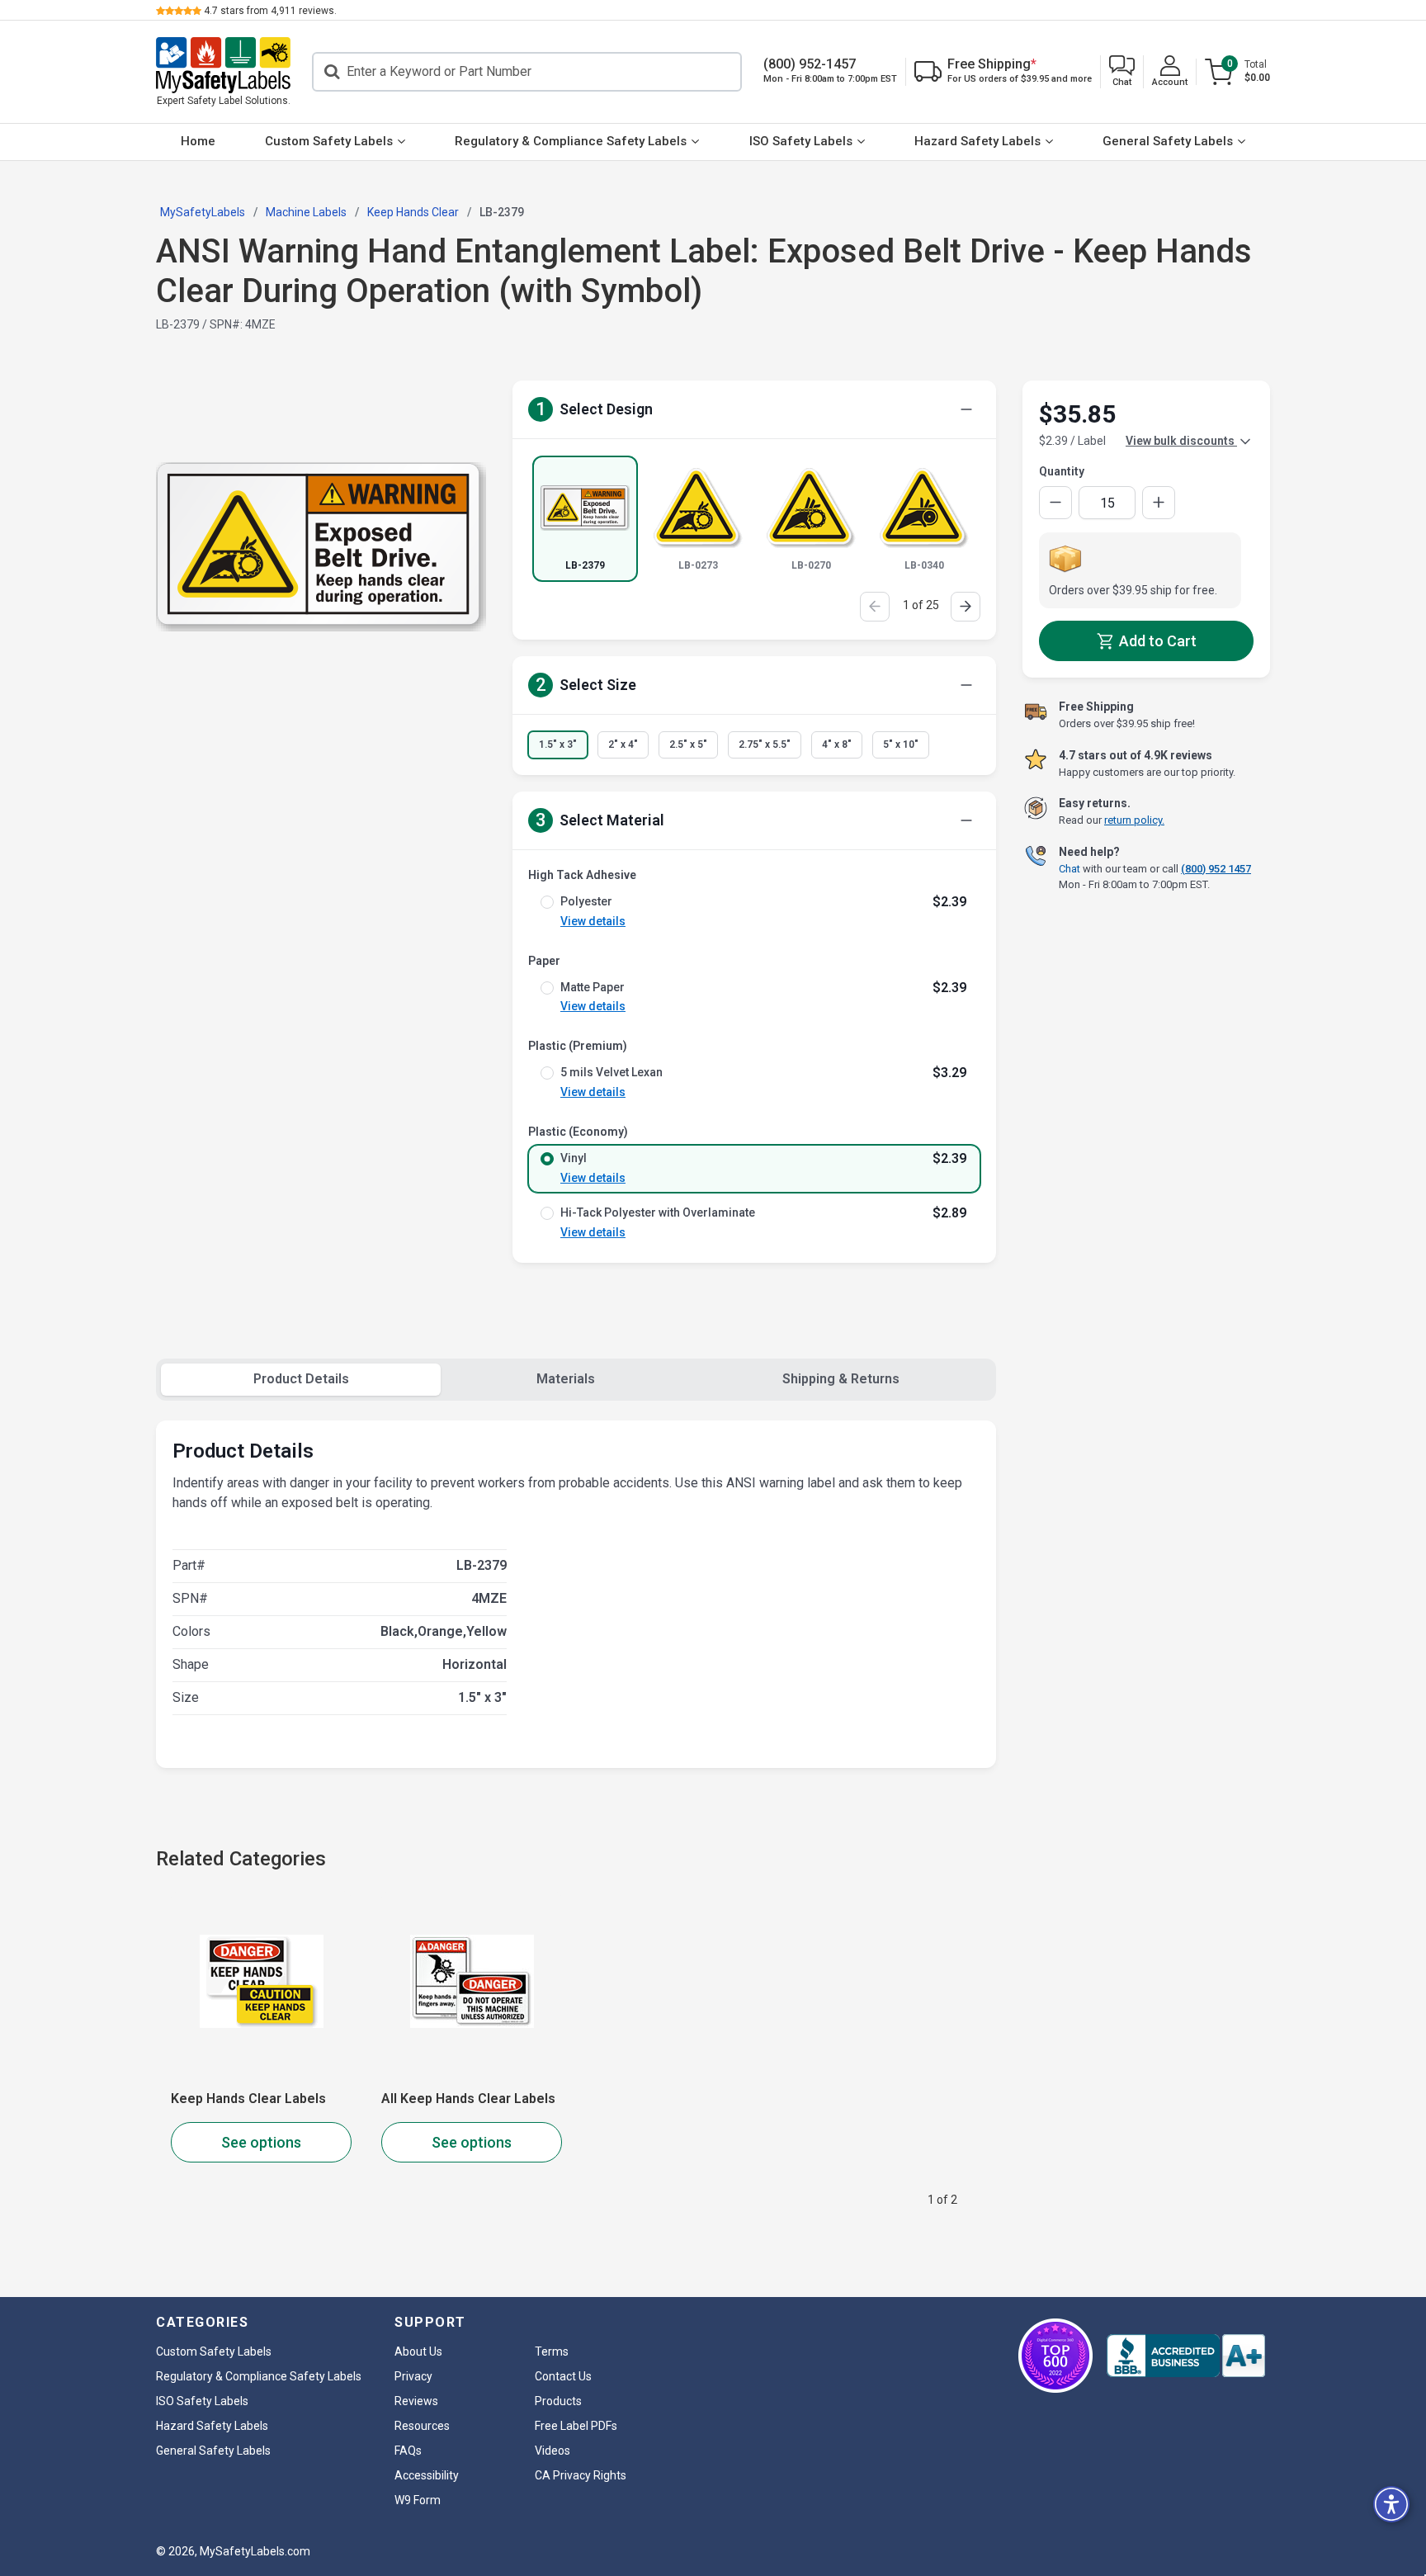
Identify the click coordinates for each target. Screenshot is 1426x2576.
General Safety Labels (1168, 141)
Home (198, 141)
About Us (418, 2351)
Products (558, 2401)
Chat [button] (1069, 868)
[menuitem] (198, 142)
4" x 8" (837, 744)
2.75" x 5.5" (765, 744)
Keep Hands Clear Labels (248, 2099)
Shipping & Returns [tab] (841, 1379)
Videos (552, 2451)
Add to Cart (1156, 641)
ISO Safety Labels (801, 141)
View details (593, 921)
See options (261, 2142)
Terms (552, 2351)
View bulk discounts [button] (1181, 441)
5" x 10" (901, 744)
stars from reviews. (270, 11)
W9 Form (418, 2500)
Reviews (416, 2401)
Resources (422, 2426)
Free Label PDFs (576, 2426)
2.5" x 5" (688, 744)
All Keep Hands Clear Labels (468, 2099)
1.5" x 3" (558, 744)
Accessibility (427, 2475)
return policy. (1134, 820)
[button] (1122, 72)
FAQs (408, 2451)
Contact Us (563, 2376)
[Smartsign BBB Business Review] (1186, 2356)
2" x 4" (623, 744)
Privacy (413, 2376)
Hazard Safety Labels (977, 141)
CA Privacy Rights (581, 2475)
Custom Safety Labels (329, 141)
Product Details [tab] (301, 1379)
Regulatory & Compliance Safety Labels (571, 141)
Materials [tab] (566, 1379)
